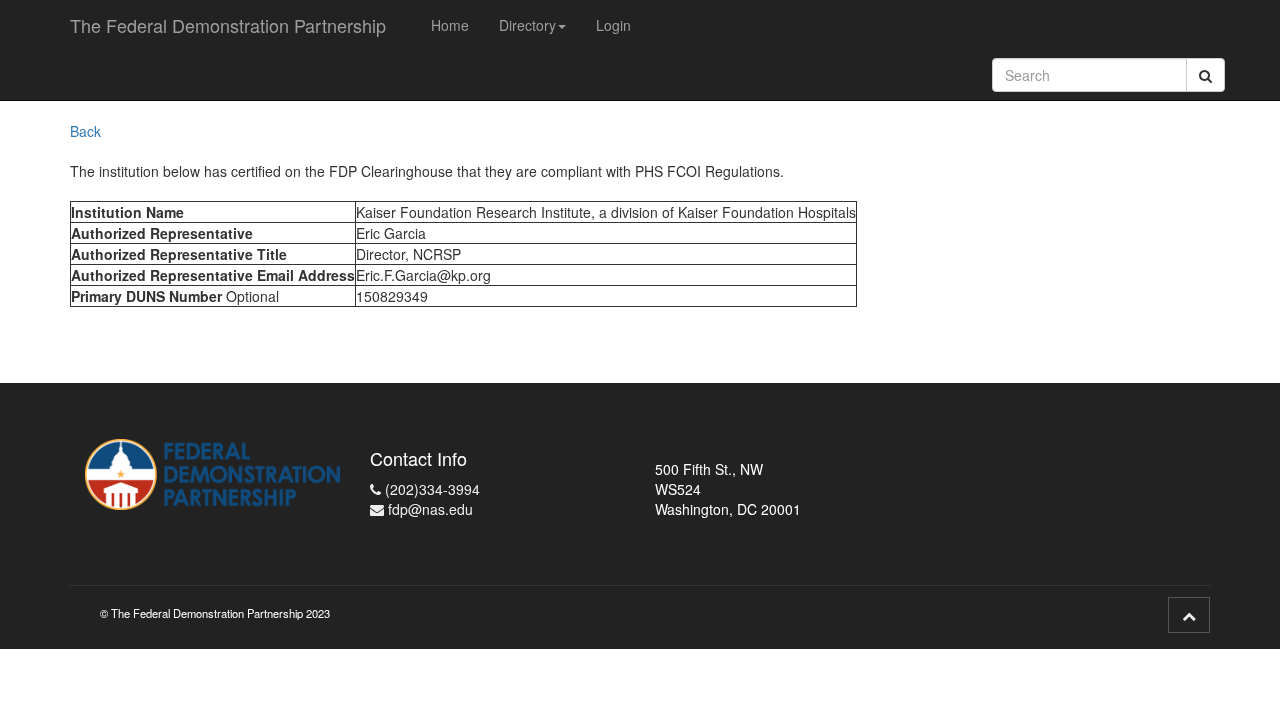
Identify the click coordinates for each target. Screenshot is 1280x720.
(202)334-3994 (430, 489)
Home (450, 25)
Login (613, 25)
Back (85, 131)
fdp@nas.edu (428, 509)
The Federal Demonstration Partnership (228, 25)
